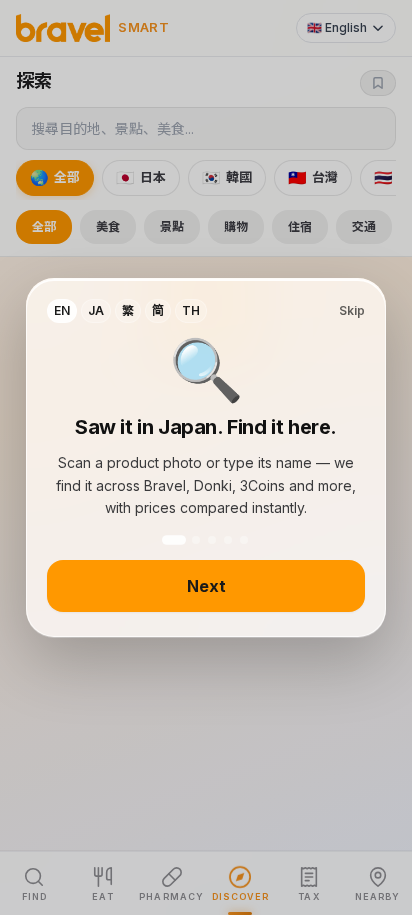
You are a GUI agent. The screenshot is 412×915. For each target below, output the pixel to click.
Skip (352, 310)
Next (206, 586)
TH (191, 310)
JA (96, 310)
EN (62, 310)
